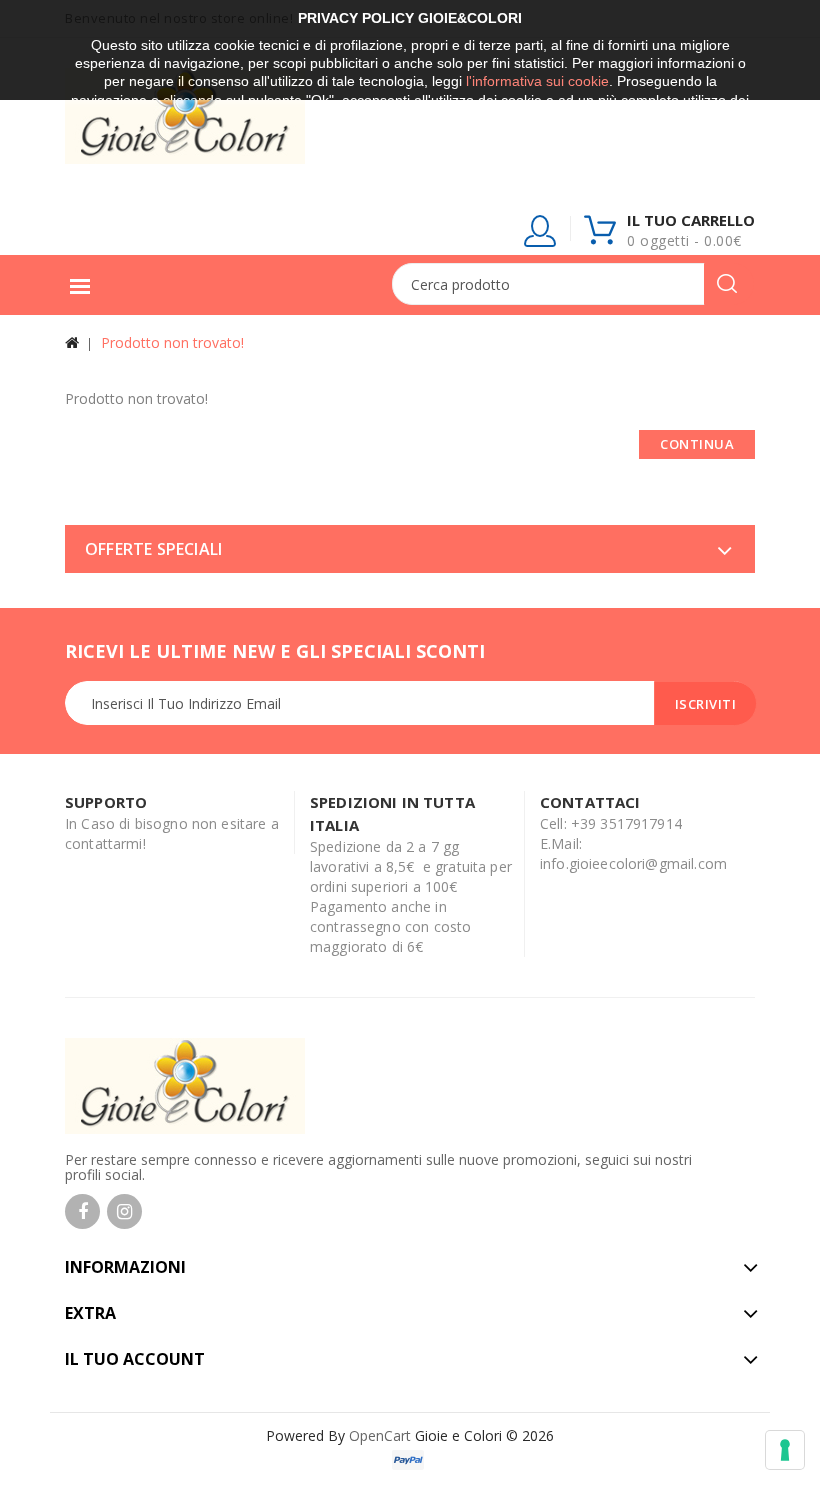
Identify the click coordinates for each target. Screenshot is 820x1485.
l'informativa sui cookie (537, 81)
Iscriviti (706, 704)
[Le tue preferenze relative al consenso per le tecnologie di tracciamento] (785, 1450)
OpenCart (380, 1435)
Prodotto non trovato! (172, 342)
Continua (697, 444)
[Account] (541, 235)
